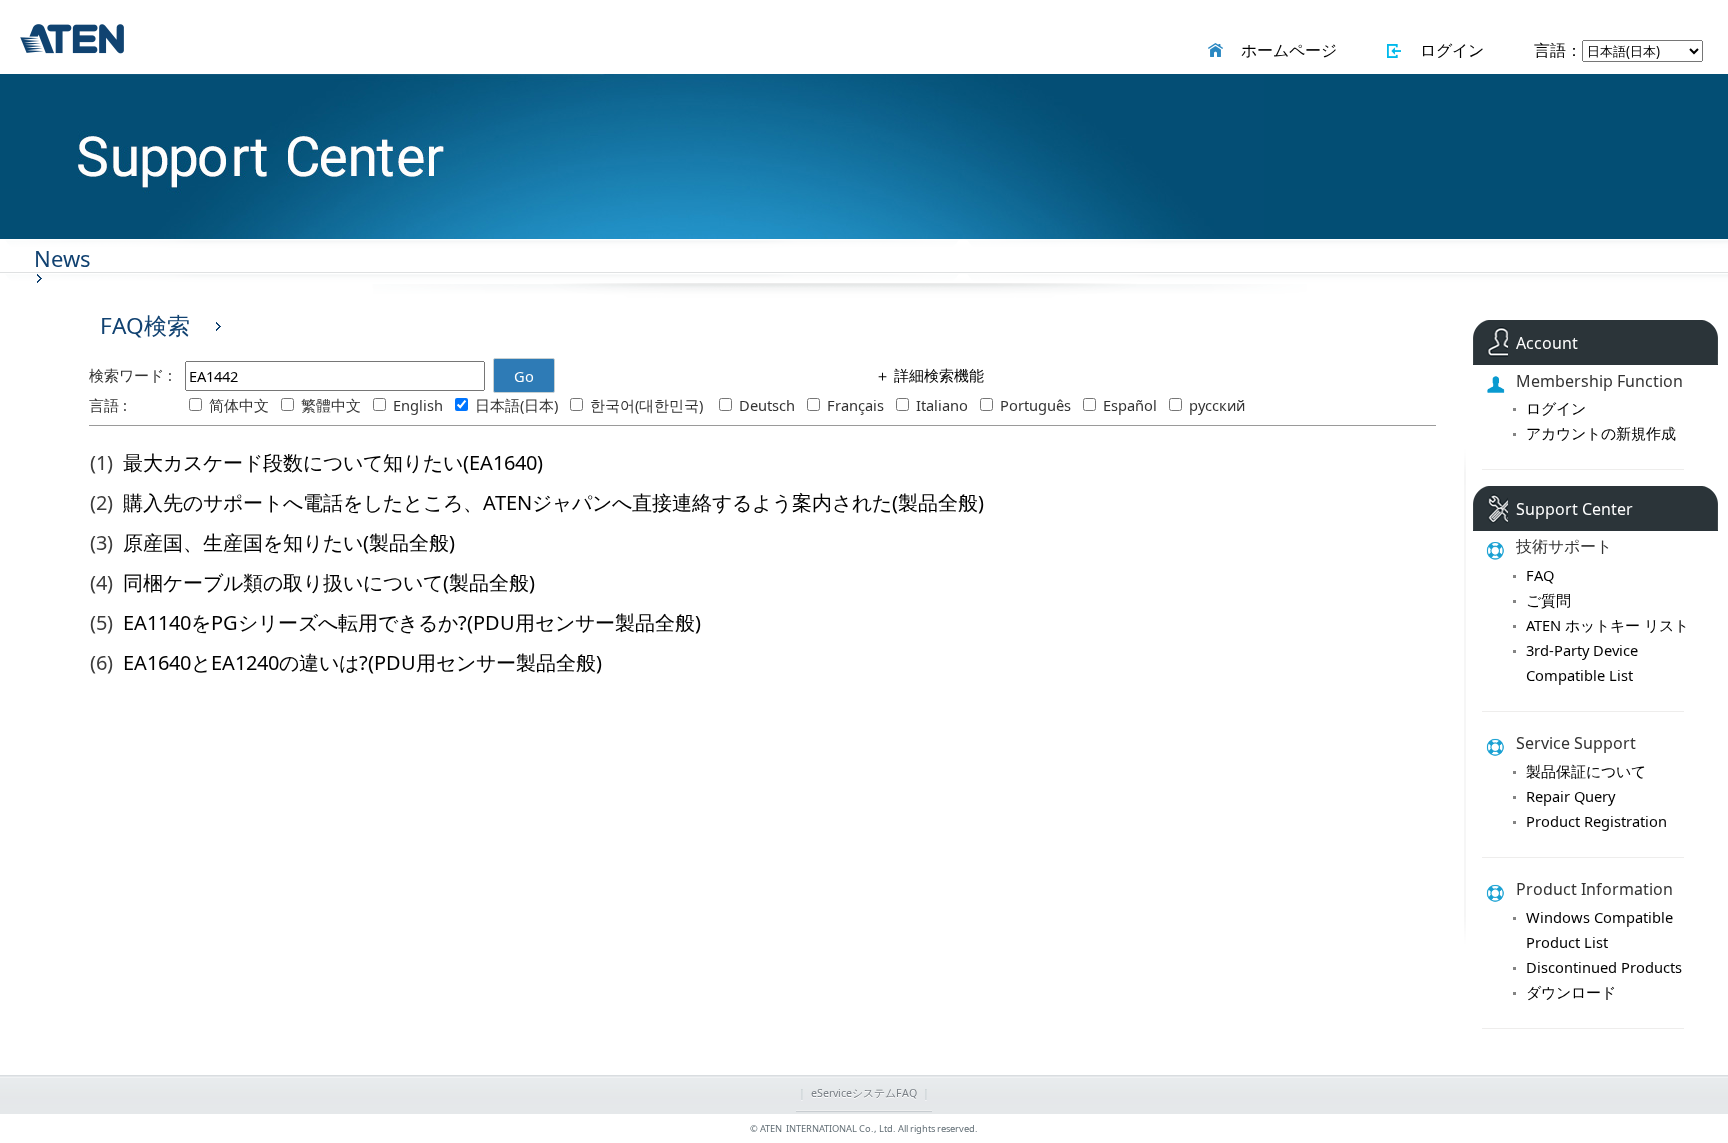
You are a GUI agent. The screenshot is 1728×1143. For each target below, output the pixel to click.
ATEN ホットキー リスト (1607, 625)
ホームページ (1285, 50)
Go (524, 376)
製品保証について (1586, 771)
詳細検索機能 (937, 375)
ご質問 (1548, 600)
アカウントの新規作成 (1601, 433)
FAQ (1540, 575)
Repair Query (1570, 796)
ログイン (1448, 50)
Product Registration (1596, 821)
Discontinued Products (1604, 967)
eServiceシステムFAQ (864, 1093)
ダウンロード (1571, 992)
